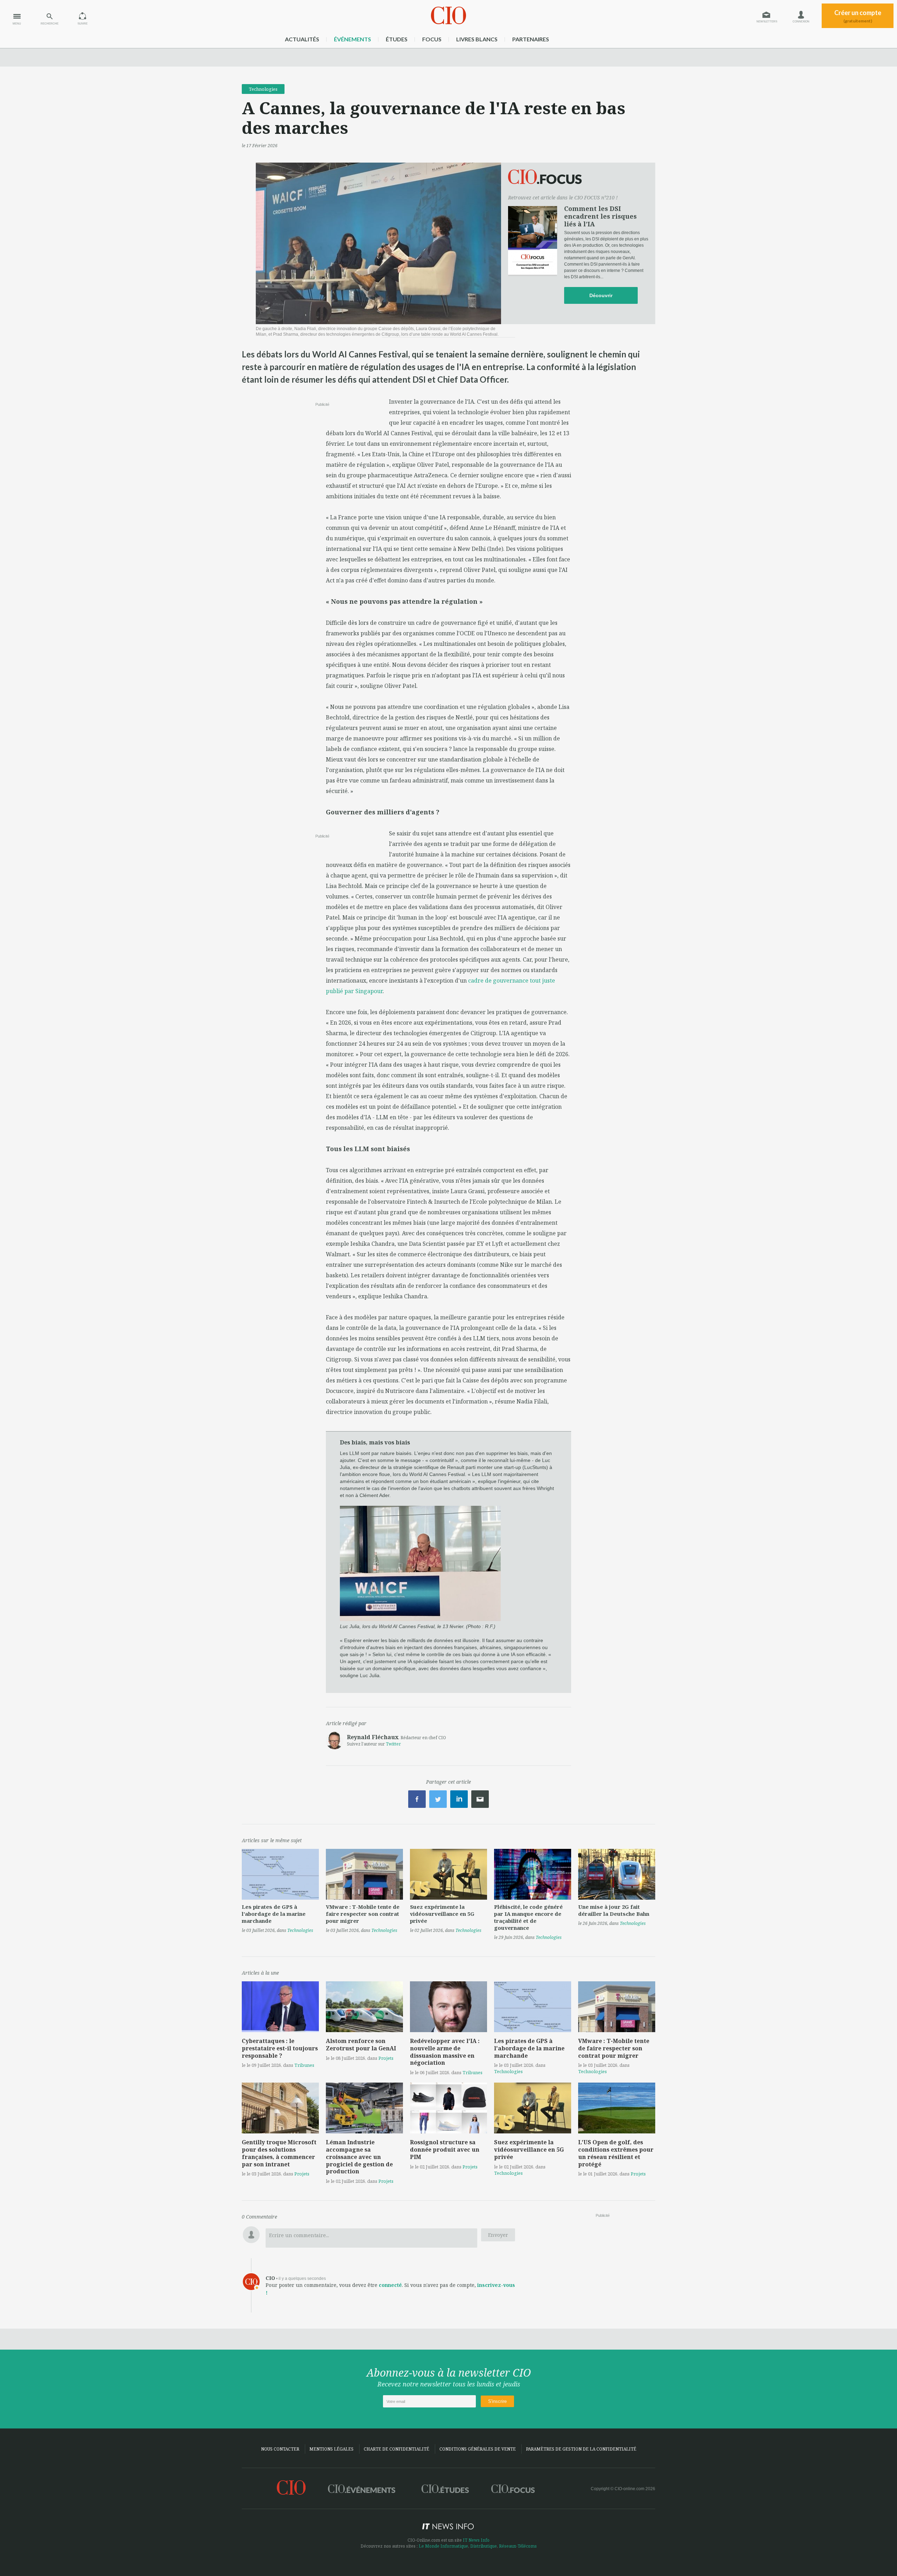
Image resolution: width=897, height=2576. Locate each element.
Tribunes (304, 2065)
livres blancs (477, 39)
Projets (386, 2058)
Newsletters (767, 22)
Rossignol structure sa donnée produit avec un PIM (445, 2150)
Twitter (393, 1744)
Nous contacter (280, 2449)
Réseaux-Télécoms (518, 2546)
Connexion (801, 22)
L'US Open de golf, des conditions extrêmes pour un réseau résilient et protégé (616, 2153)
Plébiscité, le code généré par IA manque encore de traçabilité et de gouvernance (528, 1917)
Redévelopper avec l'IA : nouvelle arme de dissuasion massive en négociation (445, 2052)
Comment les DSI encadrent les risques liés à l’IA (600, 216)
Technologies (263, 89)
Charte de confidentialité (396, 2449)
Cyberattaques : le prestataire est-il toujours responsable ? (280, 2048)
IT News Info (476, 2540)
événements (352, 39)
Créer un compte (858, 16)
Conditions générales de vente (478, 2449)
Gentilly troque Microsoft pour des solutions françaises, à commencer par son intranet (279, 2153)
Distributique (484, 2546)
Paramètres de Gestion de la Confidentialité (581, 2449)
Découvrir (601, 295)
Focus (432, 39)
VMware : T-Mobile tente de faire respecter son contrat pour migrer (363, 1914)
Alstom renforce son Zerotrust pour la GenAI (361, 2045)
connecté (390, 2285)
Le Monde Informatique (443, 2546)
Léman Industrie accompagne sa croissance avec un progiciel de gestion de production (359, 2157)
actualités (302, 39)
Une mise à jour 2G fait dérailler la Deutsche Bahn (614, 1910)
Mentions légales (331, 2449)
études (397, 39)
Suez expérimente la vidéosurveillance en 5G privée (442, 1914)
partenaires (531, 39)
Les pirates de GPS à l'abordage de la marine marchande (274, 1914)
